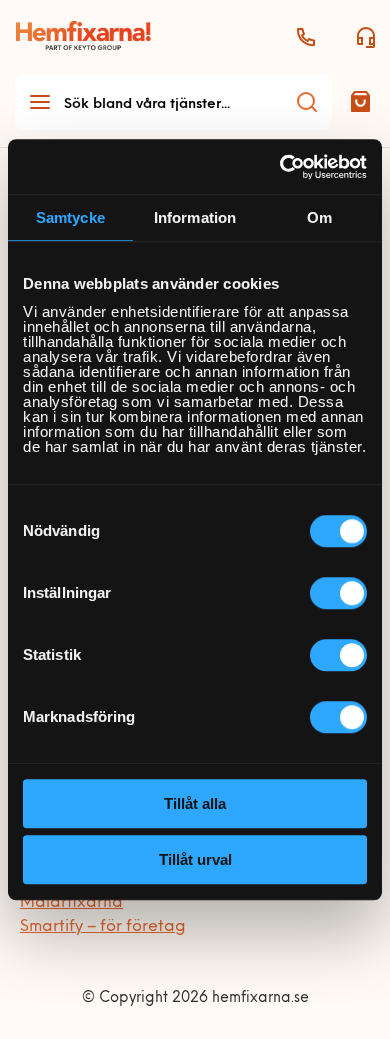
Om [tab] (319, 217)
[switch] (338, 593)
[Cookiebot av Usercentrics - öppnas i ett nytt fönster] (280, 167)
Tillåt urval (195, 859)
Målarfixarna (71, 903)
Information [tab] (195, 217)
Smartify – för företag (103, 927)
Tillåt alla (195, 803)
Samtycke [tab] (70, 217)
